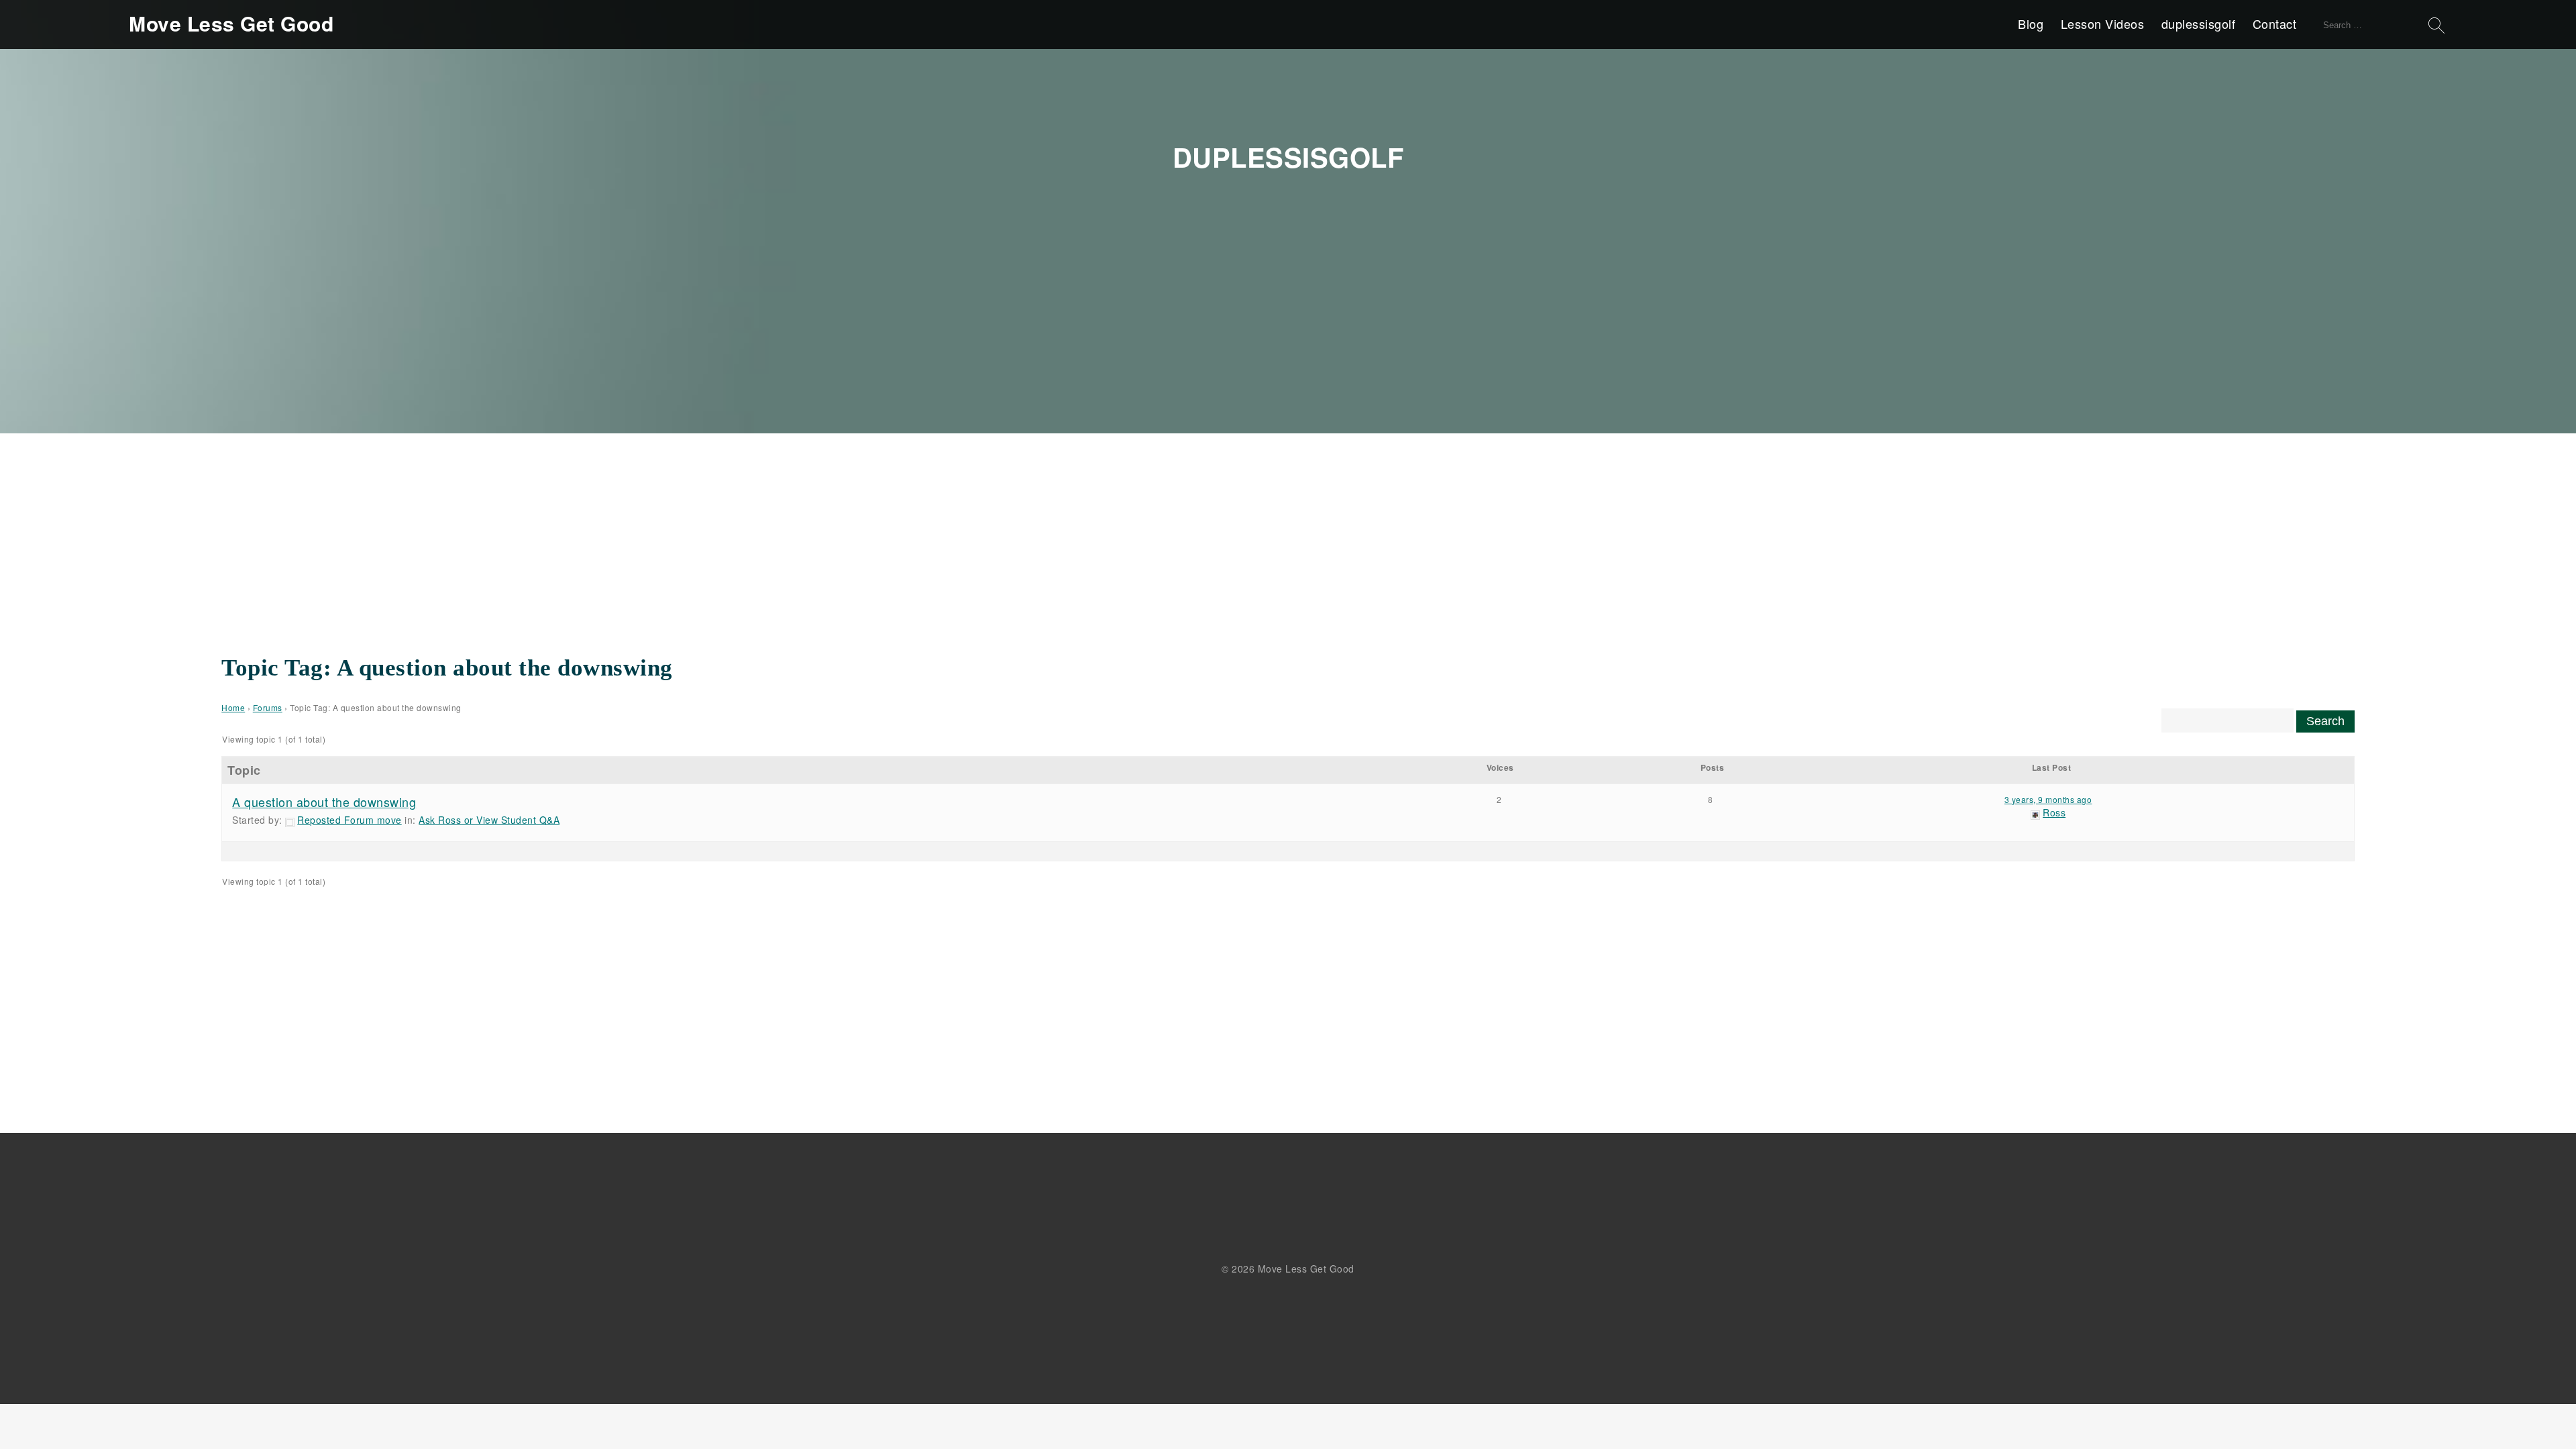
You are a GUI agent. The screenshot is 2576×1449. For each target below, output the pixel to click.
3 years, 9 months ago (2048, 799)
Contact (2275, 23)
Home (233, 707)
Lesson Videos (2103, 23)
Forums (268, 707)
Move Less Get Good (231, 23)
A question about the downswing (324, 802)
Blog (2031, 23)
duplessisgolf (2199, 23)
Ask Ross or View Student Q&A (489, 820)
